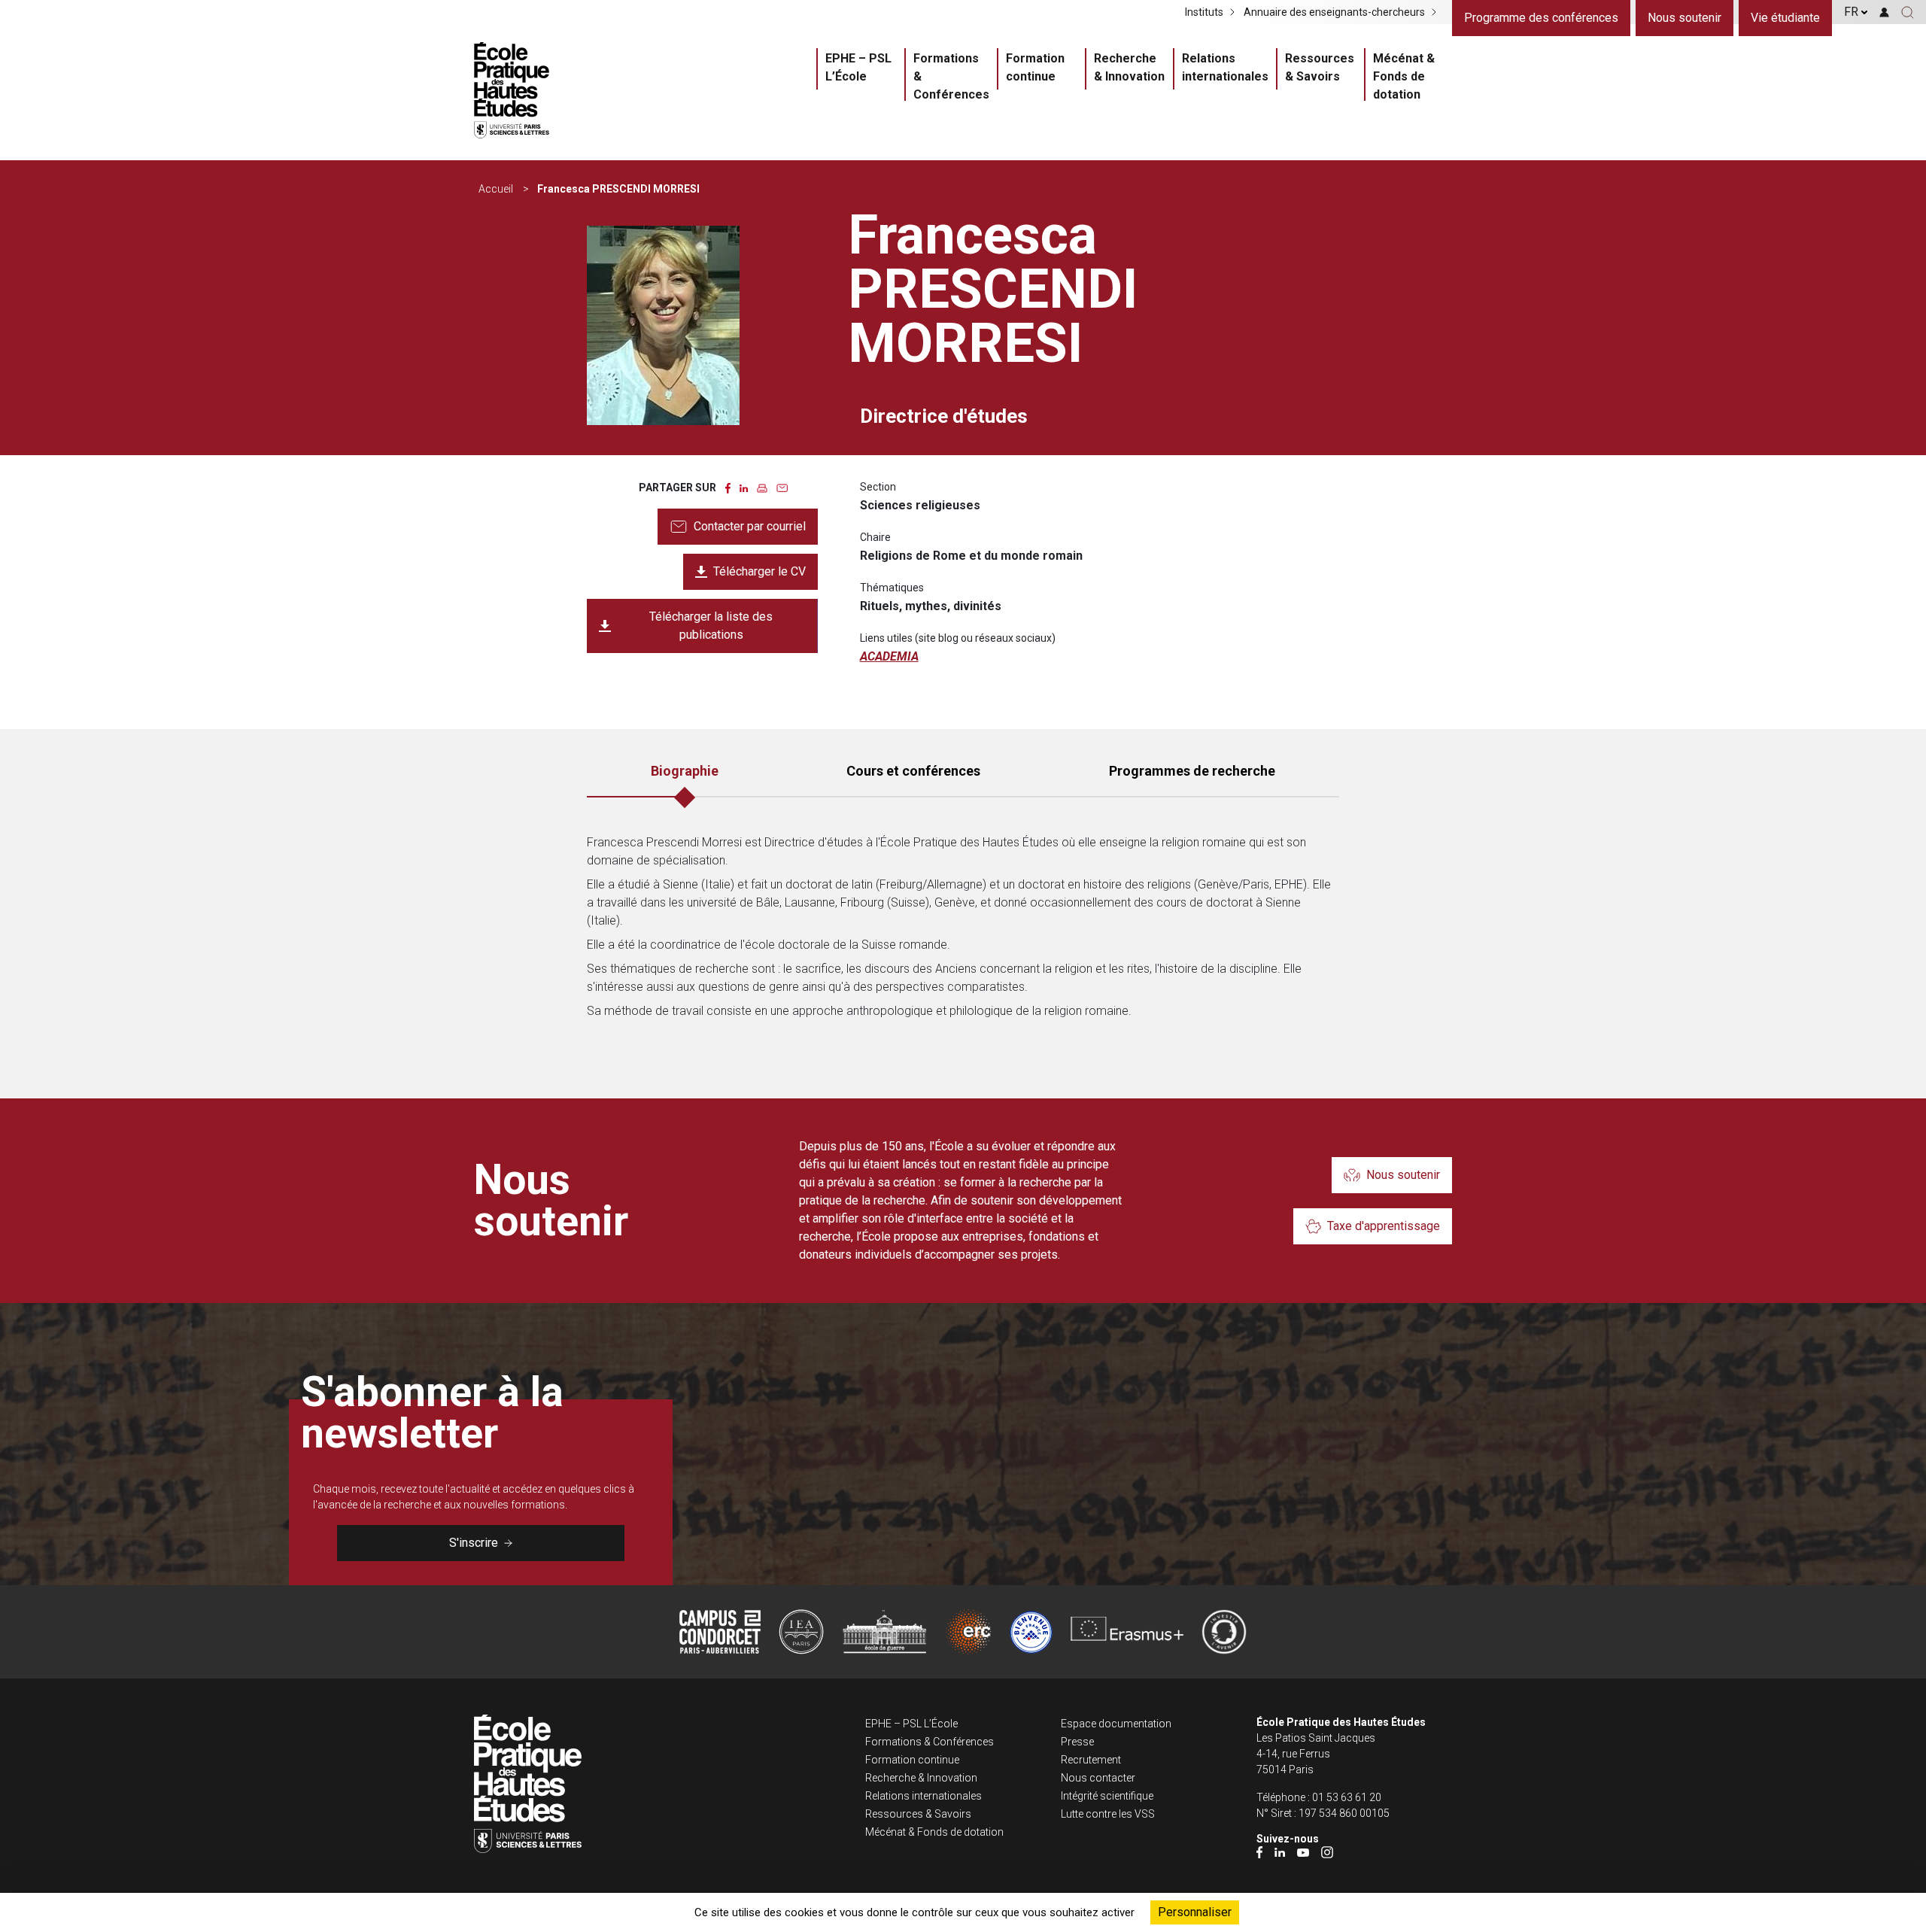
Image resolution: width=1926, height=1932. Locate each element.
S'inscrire (474, 1543)
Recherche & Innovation (1129, 67)
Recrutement (1091, 1760)
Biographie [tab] (685, 771)
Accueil (496, 189)
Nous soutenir (1684, 18)
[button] (1908, 12)
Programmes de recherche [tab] (1192, 771)
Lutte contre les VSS (1108, 1814)
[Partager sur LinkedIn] (744, 487)
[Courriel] (782, 487)
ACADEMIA (889, 656)
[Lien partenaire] (720, 1632)
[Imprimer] (762, 487)
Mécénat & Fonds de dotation (1404, 76)
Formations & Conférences (951, 76)
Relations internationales (1225, 67)
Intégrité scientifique (1107, 1796)
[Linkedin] (1280, 1852)
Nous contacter (1098, 1778)
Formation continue (1035, 67)
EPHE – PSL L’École (858, 67)
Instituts (1204, 12)
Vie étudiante (1785, 18)
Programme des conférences (1541, 18)
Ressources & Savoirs (1320, 67)
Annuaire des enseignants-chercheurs (1334, 12)
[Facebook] (1259, 1852)
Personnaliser (1195, 1912)
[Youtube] (1303, 1852)
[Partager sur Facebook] (728, 487)
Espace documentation (1116, 1724)
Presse (1077, 1742)
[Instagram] (1327, 1852)
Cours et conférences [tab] (913, 771)
